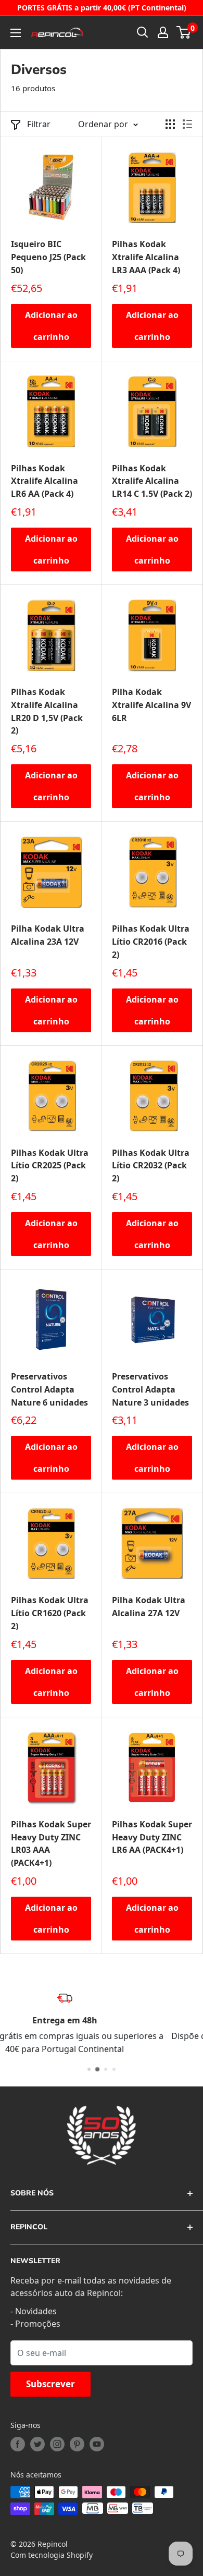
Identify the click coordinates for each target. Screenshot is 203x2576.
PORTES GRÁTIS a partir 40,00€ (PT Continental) (102, 8)
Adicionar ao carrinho (51, 326)
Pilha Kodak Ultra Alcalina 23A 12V (48, 935)
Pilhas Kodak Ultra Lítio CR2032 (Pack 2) (151, 1166)
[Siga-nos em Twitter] (37, 2444)
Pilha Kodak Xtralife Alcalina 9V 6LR (151, 705)
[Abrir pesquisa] (143, 32)
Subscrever (50, 2384)
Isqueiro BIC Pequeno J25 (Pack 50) (48, 257)
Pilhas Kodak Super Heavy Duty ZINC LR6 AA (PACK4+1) (152, 1837)
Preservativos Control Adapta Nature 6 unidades (49, 1389)
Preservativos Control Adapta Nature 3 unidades (150, 1389)
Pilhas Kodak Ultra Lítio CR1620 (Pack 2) (50, 1613)
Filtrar (39, 124)
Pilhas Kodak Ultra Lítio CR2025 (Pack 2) (50, 1166)
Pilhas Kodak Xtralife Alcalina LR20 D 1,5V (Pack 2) (47, 711)
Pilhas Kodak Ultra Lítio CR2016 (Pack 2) (151, 942)
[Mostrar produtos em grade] (170, 124)
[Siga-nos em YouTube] (97, 2444)
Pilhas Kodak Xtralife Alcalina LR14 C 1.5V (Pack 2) (152, 481)
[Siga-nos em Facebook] (18, 2444)
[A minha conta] (163, 32)
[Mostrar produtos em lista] (187, 124)
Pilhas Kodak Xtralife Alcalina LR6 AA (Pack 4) (45, 481)
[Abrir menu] (16, 33)
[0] (184, 32)
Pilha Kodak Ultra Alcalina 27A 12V (149, 1607)
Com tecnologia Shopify (52, 2555)
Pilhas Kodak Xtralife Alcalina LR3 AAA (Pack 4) (146, 257)
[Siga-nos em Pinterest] (77, 2444)
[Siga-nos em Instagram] (57, 2444)
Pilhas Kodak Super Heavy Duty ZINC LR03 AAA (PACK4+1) (51, 1844)
